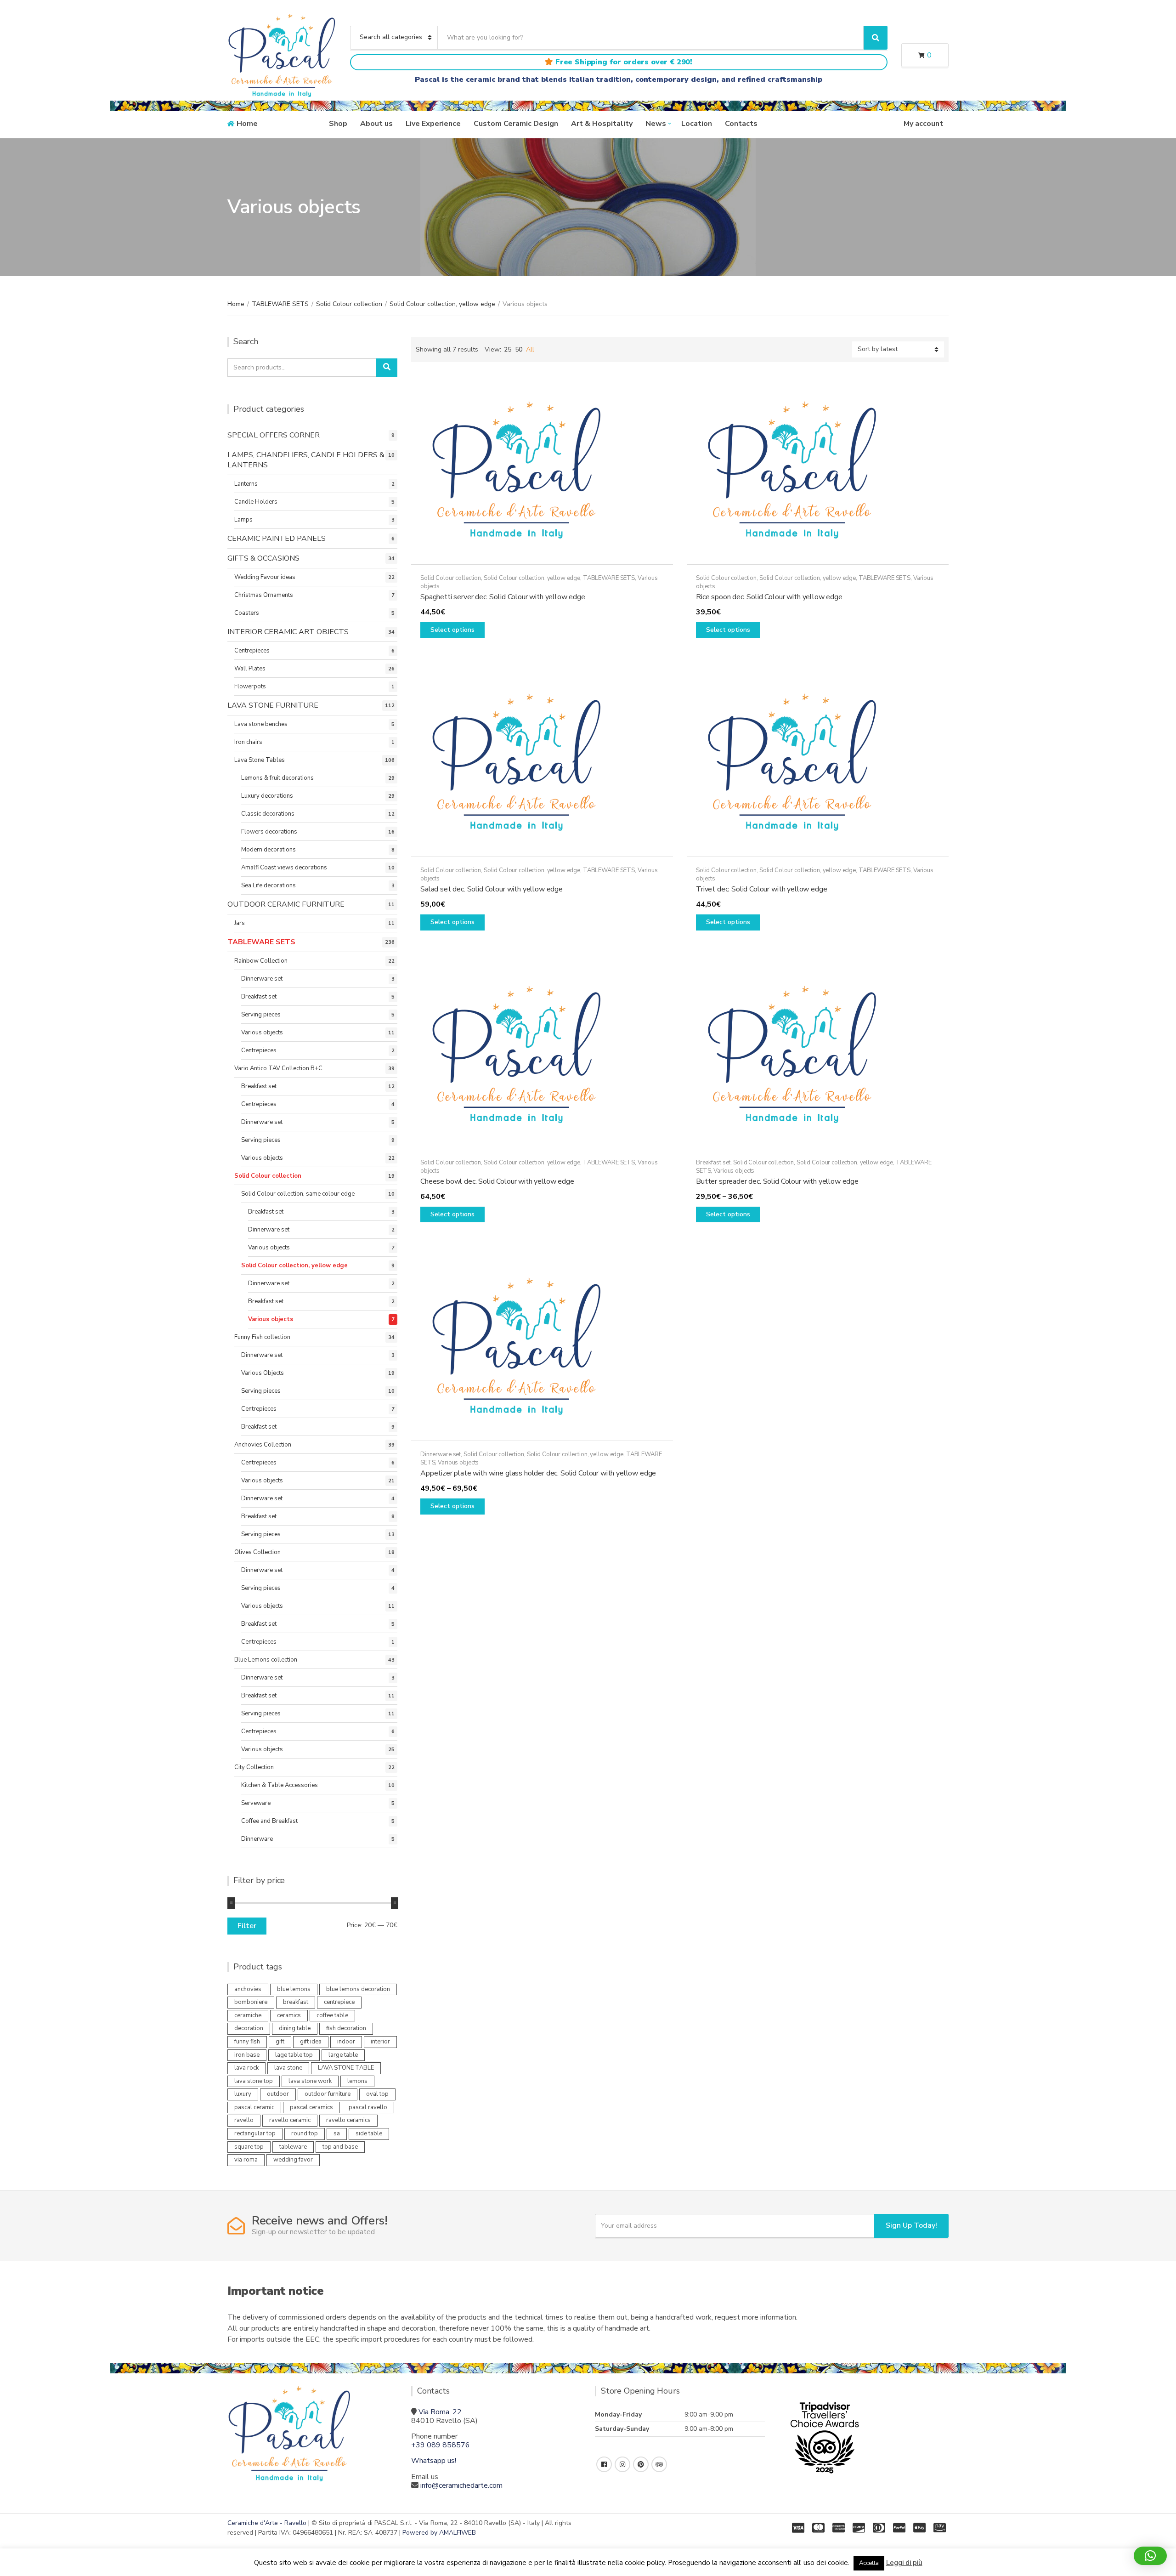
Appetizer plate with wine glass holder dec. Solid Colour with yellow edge (538, 1473)
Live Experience (433, 124)
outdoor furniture (328, 2094)
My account (923, 124)
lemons (357, 2081)
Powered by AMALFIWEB (439, 2533)
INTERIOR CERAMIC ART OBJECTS (288, 632)
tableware (293, 2147)
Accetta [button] (869, 2563)
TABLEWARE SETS (280, 304)
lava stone (288, 2068)
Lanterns (246, 484)
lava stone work (310, 2081)
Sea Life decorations (269, 885)
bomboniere (251, 2002)
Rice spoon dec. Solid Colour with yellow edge (769, 597)
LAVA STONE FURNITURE (273, 705)
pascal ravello (368, 2107)
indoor (346, 2042)
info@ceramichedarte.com (461, 2485)
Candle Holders (256, 502)
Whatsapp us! (434, 2461)
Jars (240, 923)
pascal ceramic (254, 2107)
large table (343, 2055)
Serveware (256, 1803)
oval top (377, 2094)
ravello (244, 2120)
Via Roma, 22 (440, 2412)
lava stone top (254, 2081)
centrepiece (339, 2002)
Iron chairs (248, 742)
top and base (340, 2147)
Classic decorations (268, 814)
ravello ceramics (348, 2120)
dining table (295, 2028)
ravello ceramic (290, 2120)
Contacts (741, 124)
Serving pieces (261, 1015)
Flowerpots (250, 687)
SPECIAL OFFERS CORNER (274, 435)
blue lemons (294, 1989)
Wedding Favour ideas (265, 577)
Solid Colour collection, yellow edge (442, 304)
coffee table (332, 2015)
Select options (452, 630)
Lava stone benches (261, 724)
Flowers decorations (269, 832)
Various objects (734, 1171)
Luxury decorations (267, 796)
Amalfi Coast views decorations (284, 868)
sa (337, 2133)
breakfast (296, 2002)
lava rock (246, 2068)
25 (508, 349)
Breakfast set (713, 1163)
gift (280, 2042)
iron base (247, 2055)
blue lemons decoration (358, 1989)
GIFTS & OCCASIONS (263, 558)
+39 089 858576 (441, 2445)
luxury (243, 2094)
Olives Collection (257, 1552)
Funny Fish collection (262, 1337)
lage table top (294, 2055)
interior (380, 2042)
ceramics (289, 2015)
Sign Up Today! (911, 2225)
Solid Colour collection (349, 304)
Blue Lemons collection (266, 1660)
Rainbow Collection (261, 961)
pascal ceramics (311, 2107)
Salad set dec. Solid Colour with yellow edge (492, 889)
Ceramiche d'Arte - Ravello (267, 2523)
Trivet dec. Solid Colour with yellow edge (761, 889)
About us (376, 124)
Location (697, 124)
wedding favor (293, 2160)
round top (305, 2133)
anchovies (248, 1989)
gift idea (311, 2042)
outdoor (278, 2094)
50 (519, 349)
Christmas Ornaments (264, 595)
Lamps (243, 520)
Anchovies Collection (263, 1445)
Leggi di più (904, 2563)
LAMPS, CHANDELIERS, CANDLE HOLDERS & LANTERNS (306, 460)
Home (247, 124)
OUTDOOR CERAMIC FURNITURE (286, 904)
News (656, 124)
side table (369, 2133)
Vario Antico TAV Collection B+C (278, 1068)
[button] (1150, 2556)
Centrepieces (252, 651)
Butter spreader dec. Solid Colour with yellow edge (777, 1181)
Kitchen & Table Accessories (280, 1785)
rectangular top (255, 2133)
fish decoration (346, 2028)
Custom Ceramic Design (516, 124)
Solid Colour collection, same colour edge (298, 1194)
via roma (246, 2160)
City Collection (254, 1767)
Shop (338, 124)
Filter (247, 1926)
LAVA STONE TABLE (346, 2068)
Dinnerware (257, 1839)
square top (249, 2147)
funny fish (247, 2042)
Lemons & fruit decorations (277, 778)
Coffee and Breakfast (269, 1821)
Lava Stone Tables (260, 760)
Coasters (247, 613)
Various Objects (263, 1373)
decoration (249, 2028)
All (530, 349)
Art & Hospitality (602, 124)
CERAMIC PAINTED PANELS (277, 539)
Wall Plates (250, 669)
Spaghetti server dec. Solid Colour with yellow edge (503, 597)
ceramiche (248, 2015)
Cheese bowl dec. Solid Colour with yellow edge (497, 1181)
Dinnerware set (441, 1454)
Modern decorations (269, 850)
